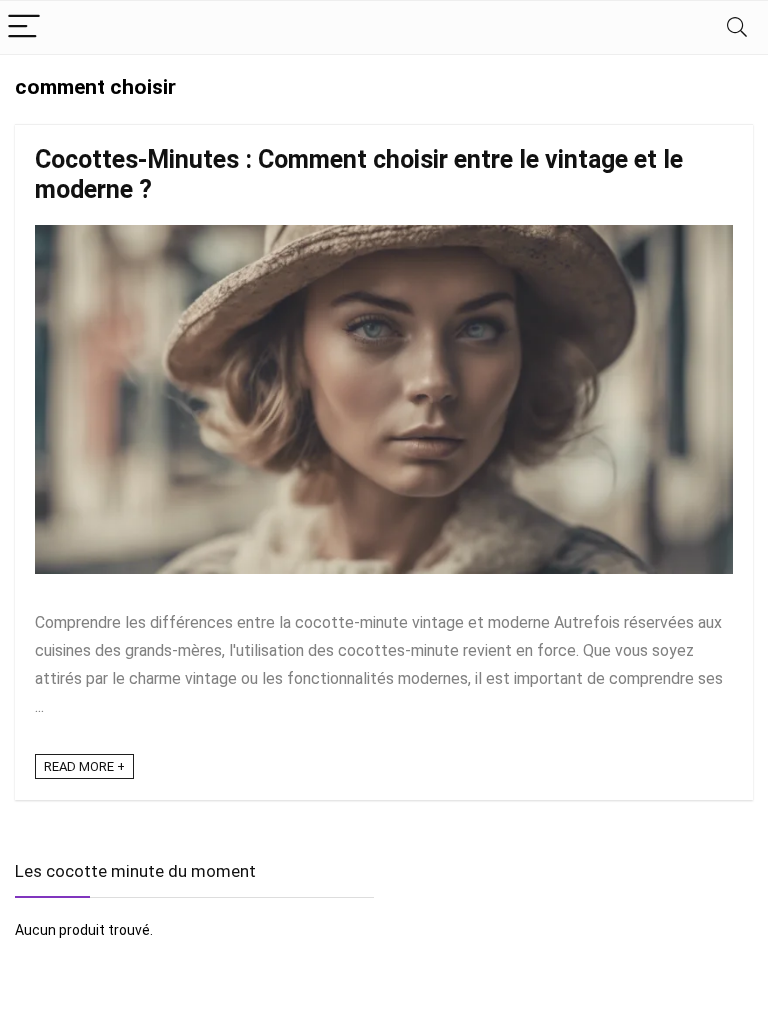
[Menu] (24, 27)
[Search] (737, 27)
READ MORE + (84, 766)
